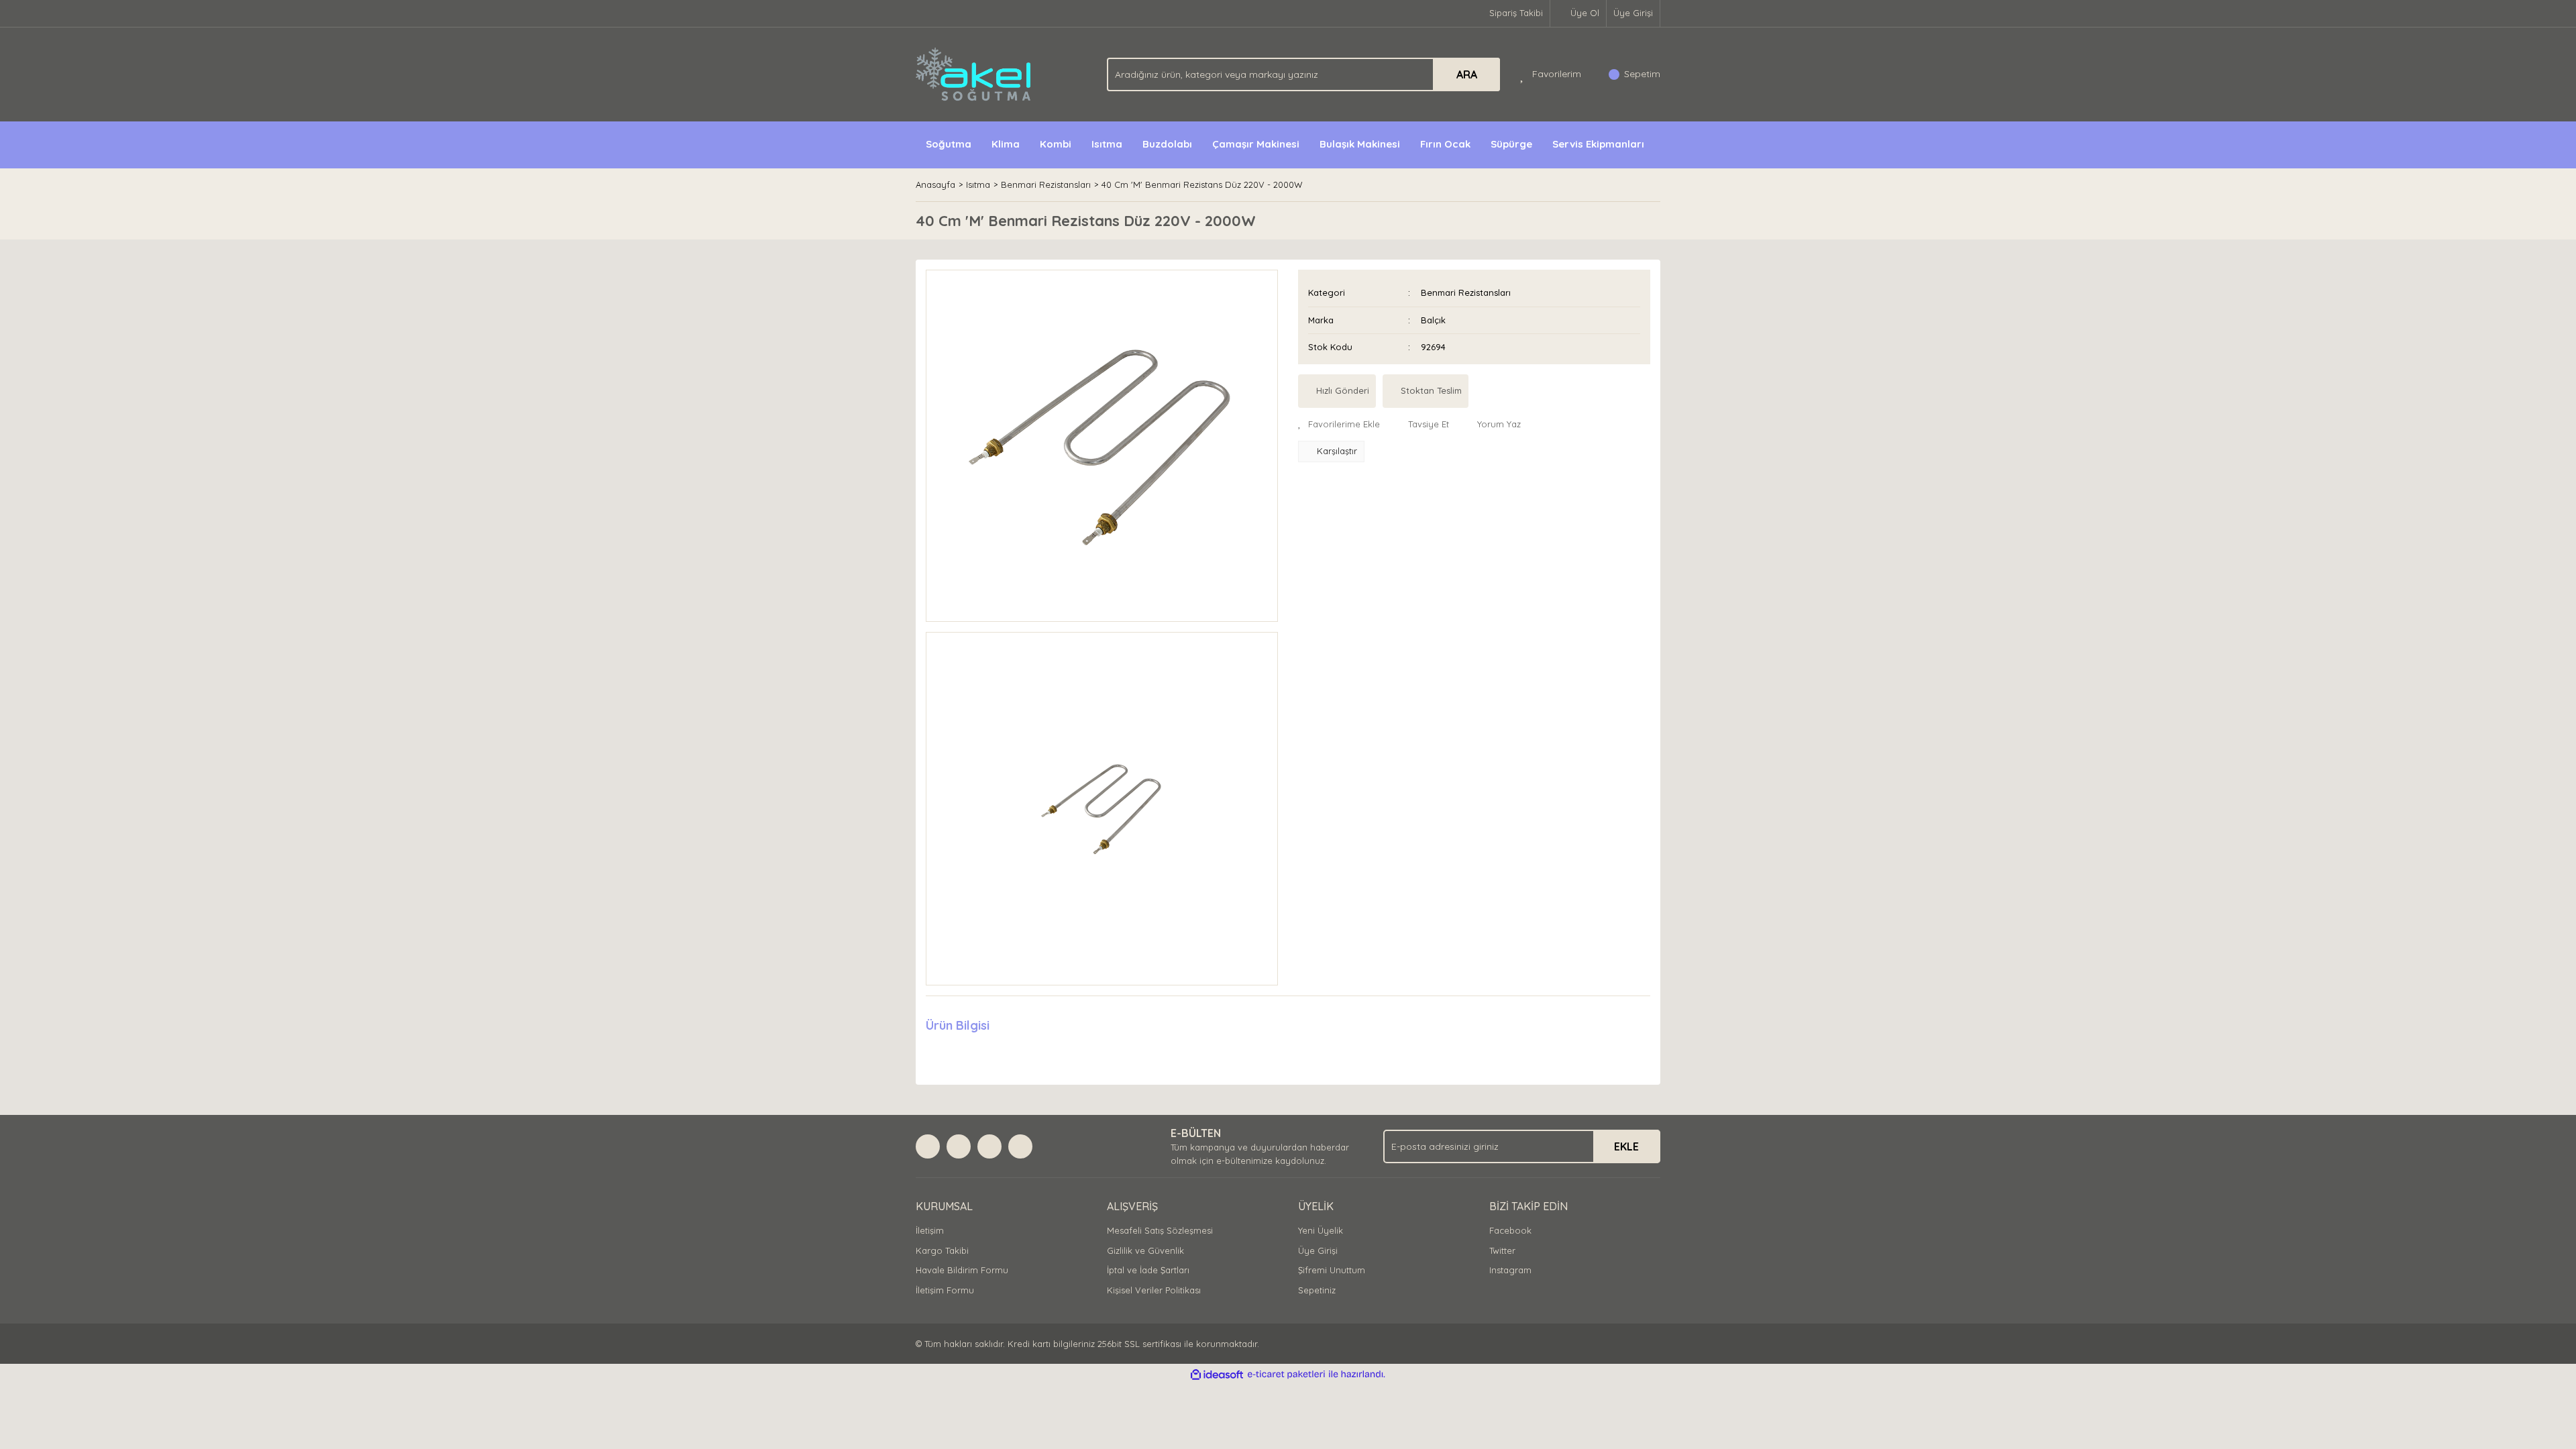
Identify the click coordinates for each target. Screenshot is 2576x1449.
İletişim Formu (945, 1290)
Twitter (1502, 1250)
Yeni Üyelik (1321, 1230)
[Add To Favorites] (1339, 425)
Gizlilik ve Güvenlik (1145, 1250)
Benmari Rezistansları (1466, 292)
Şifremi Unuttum (1332, 1270)
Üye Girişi (1633, 13)
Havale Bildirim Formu (962, 1270)
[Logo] (974, 73)
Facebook (1510, 1230)
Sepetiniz (1317, 1290)
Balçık (1433, 320)
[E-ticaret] (1286, 1375)
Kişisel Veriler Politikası (1154, 1290)
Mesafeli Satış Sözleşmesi (1160, 1230)
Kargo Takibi (942, 1250)
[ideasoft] (1217, 1375)
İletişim (930, 1230)
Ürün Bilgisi (958, 1025)
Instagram (1510, 1270)
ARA (1467, 74)
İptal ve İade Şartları (1148, 1270)
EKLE (1626, 1146)
